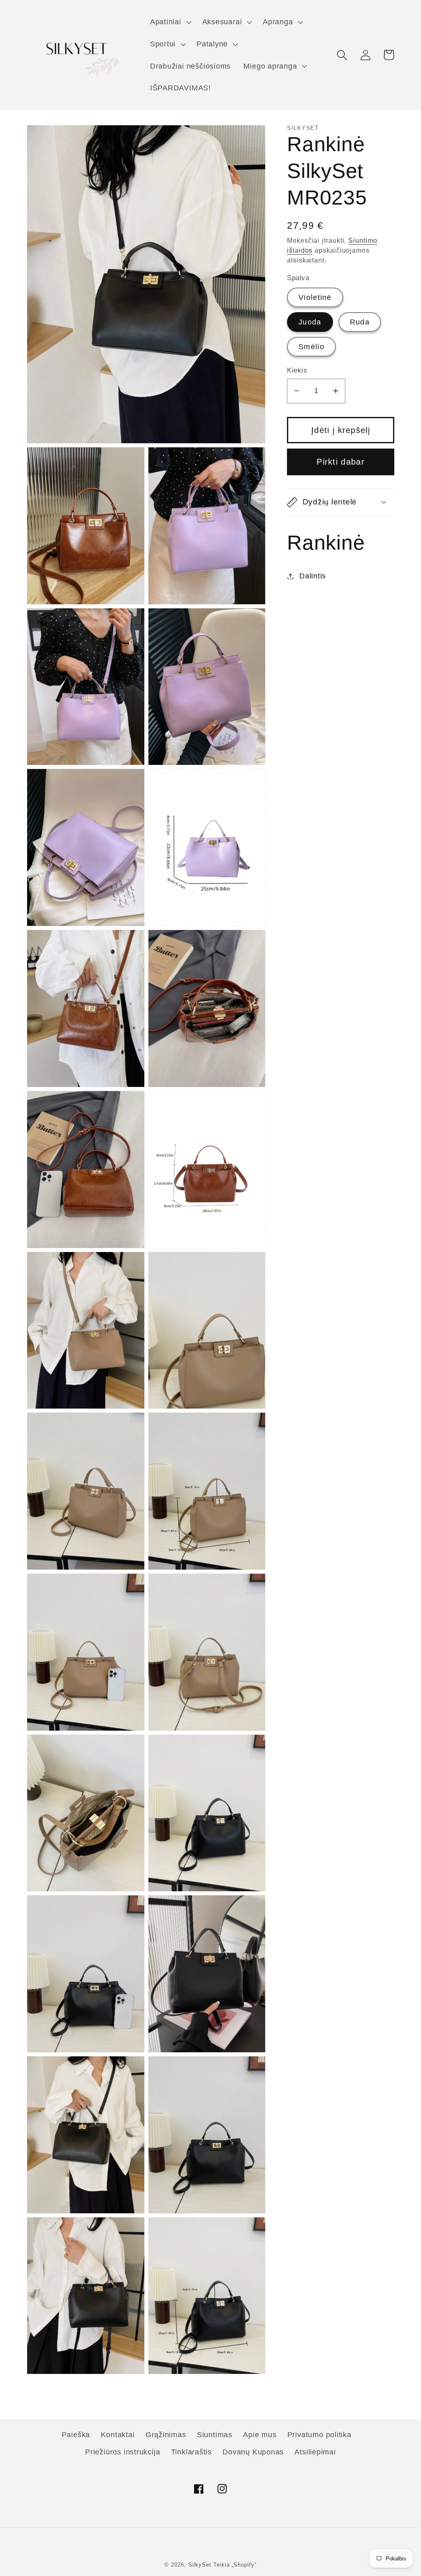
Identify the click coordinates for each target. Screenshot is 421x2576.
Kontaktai (118, 2435)
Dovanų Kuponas (253, 2452)
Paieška (76, 2435)
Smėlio (311, 347)
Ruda (360, 322)
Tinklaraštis (191, 2452)
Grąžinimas (166, 2435)
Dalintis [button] (313, 576)
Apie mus (260, 2435)
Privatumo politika (319, 2435)
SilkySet (201, 2565)
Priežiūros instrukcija (123, 2452)
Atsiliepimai (315, 2452)
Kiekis (297, 370)
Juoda (310, 322)
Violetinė (315, 297)
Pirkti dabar (341, 462)
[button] (170, 22)
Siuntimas (215, 2435)
